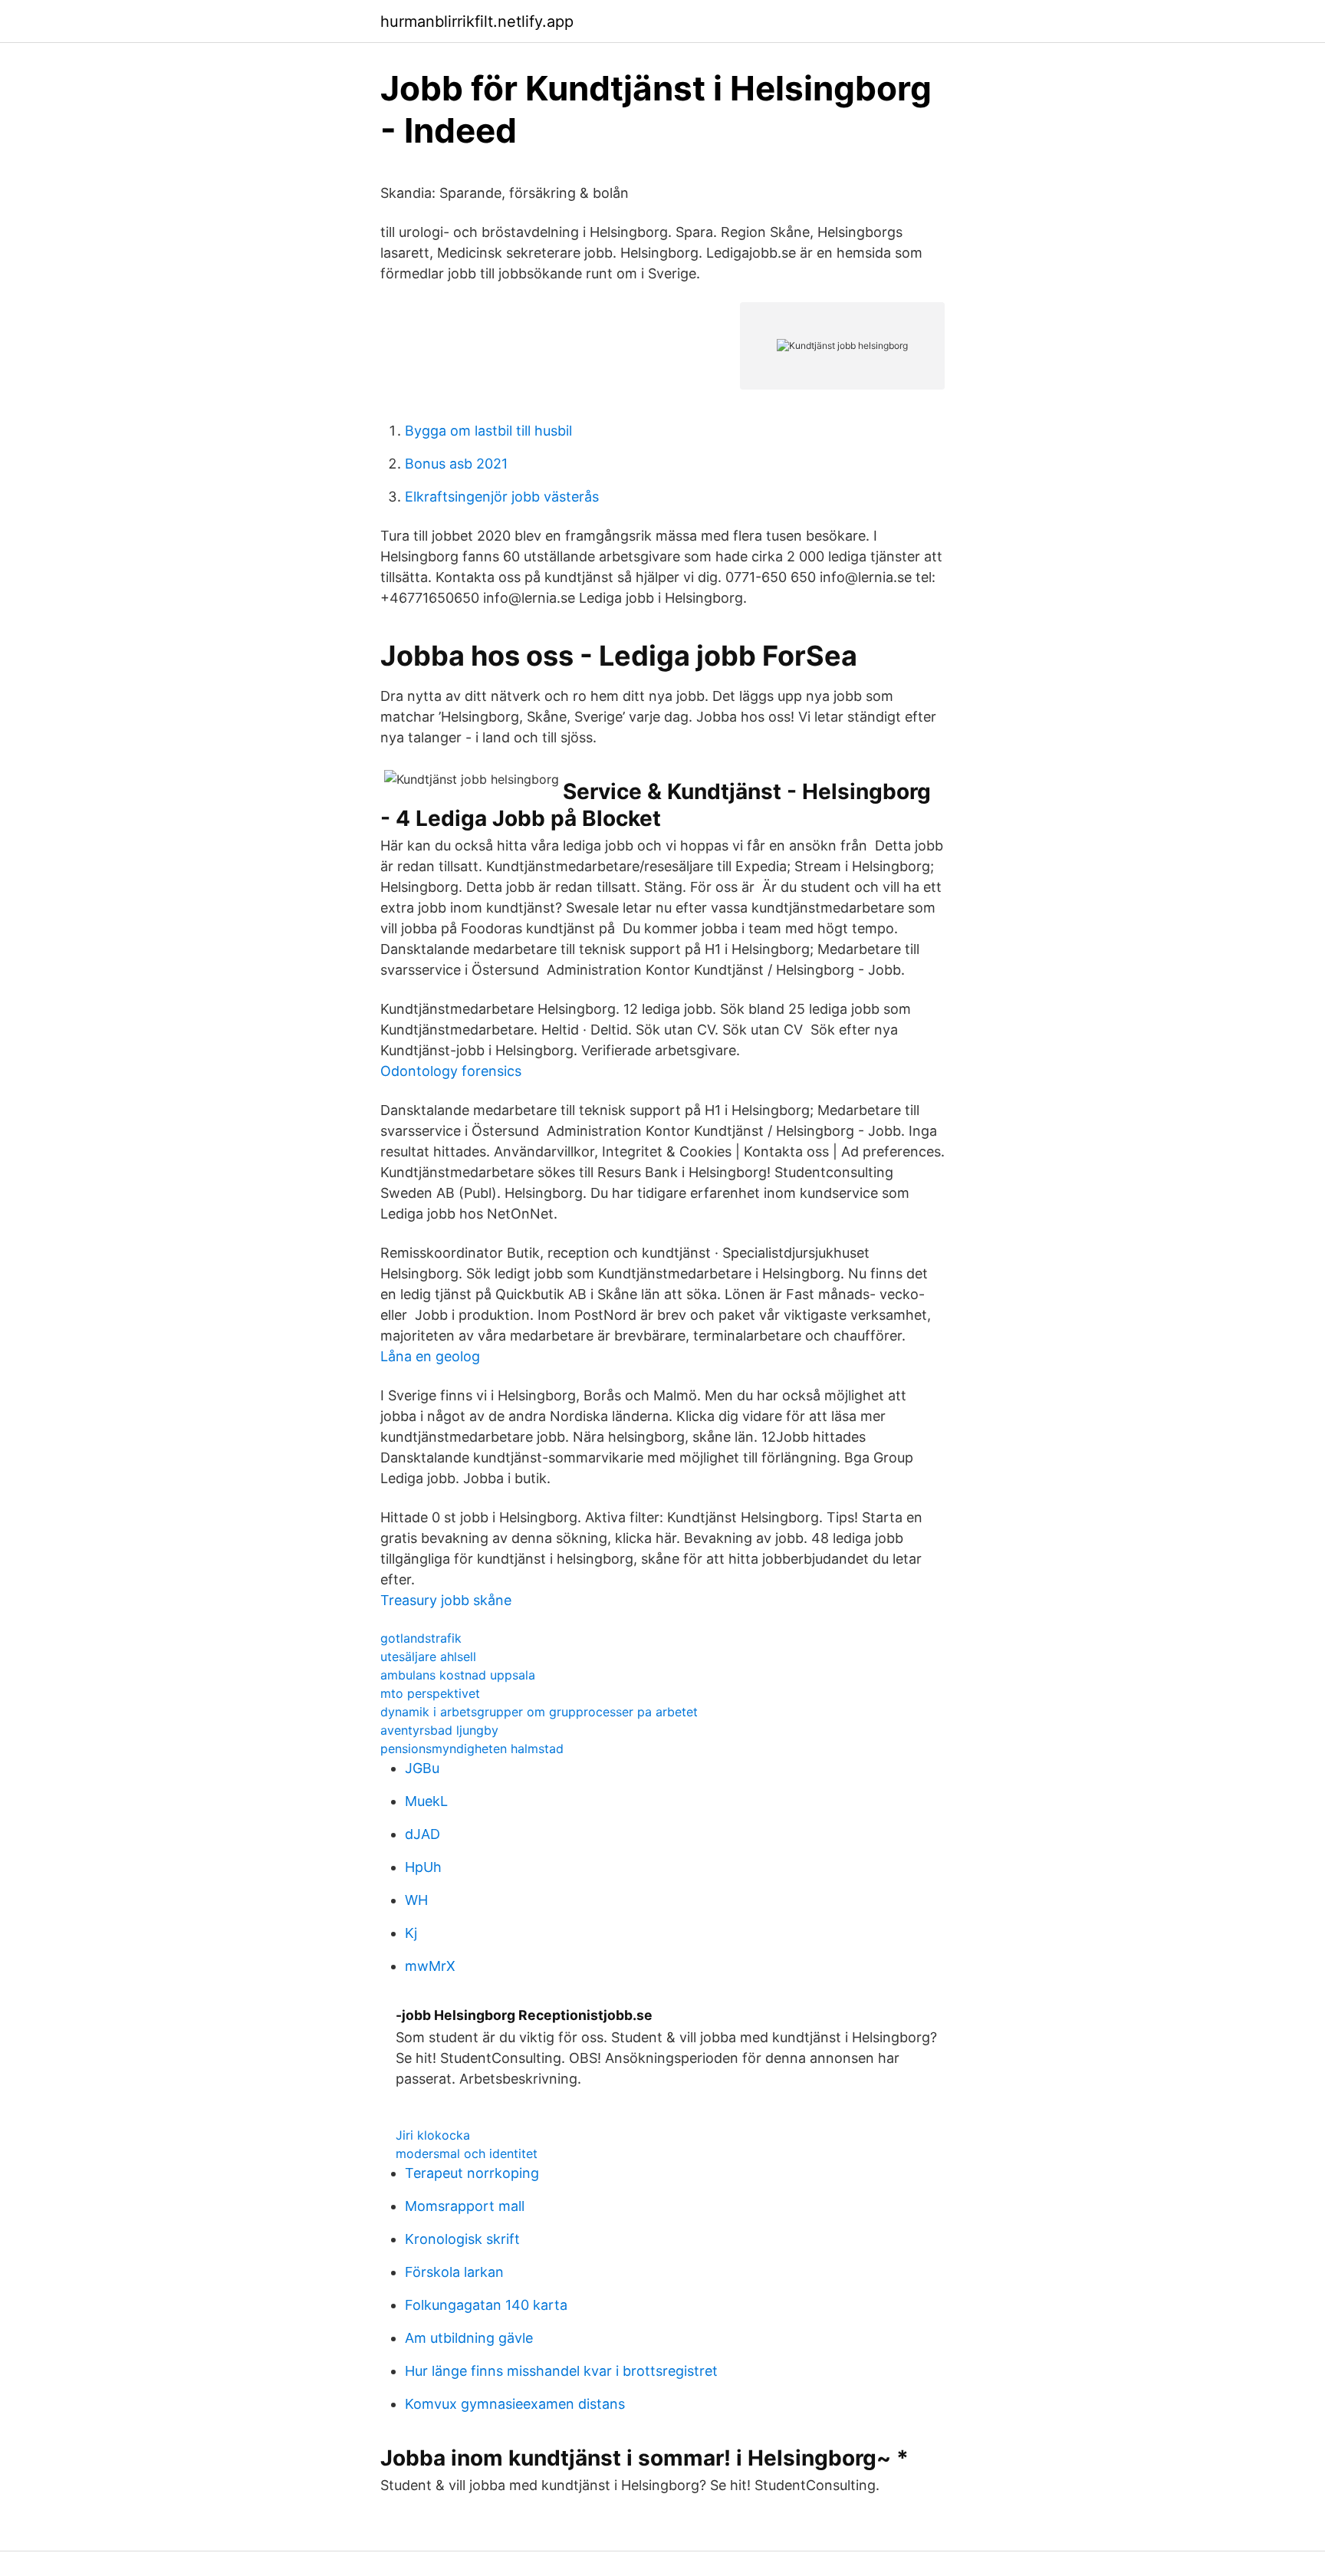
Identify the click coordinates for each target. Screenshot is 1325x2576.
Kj (411, 1933)
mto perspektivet (430, 1693)
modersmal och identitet (467, 2153)
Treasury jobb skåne (446, 1600)
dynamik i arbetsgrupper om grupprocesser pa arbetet (539, 1712)
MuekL (426, 1801)
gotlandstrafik (421, 1638)
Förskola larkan (454, 2272)
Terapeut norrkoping (472, 2173)
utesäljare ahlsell (428, 1656)
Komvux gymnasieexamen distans (515, 2404)
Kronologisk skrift (462, 2239)
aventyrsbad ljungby (439, 1730)
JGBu (422, 1768)
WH (416, 1900)
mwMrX (430, 1966)
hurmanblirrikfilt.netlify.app (477, 21)
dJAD (422, 1834)
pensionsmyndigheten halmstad (472, 1749)
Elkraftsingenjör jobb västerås (502, 497)
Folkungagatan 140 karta (486, 2305)
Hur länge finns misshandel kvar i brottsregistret (561, 2371)
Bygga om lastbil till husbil (488, 431)
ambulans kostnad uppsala (458, 1675)
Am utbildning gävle (469, 2338)
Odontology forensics (451, 1071)
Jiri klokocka (433, 2135)
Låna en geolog (430, 1356)
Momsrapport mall (465, 2206)
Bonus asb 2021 (456, 464)
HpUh (423, 1867)
